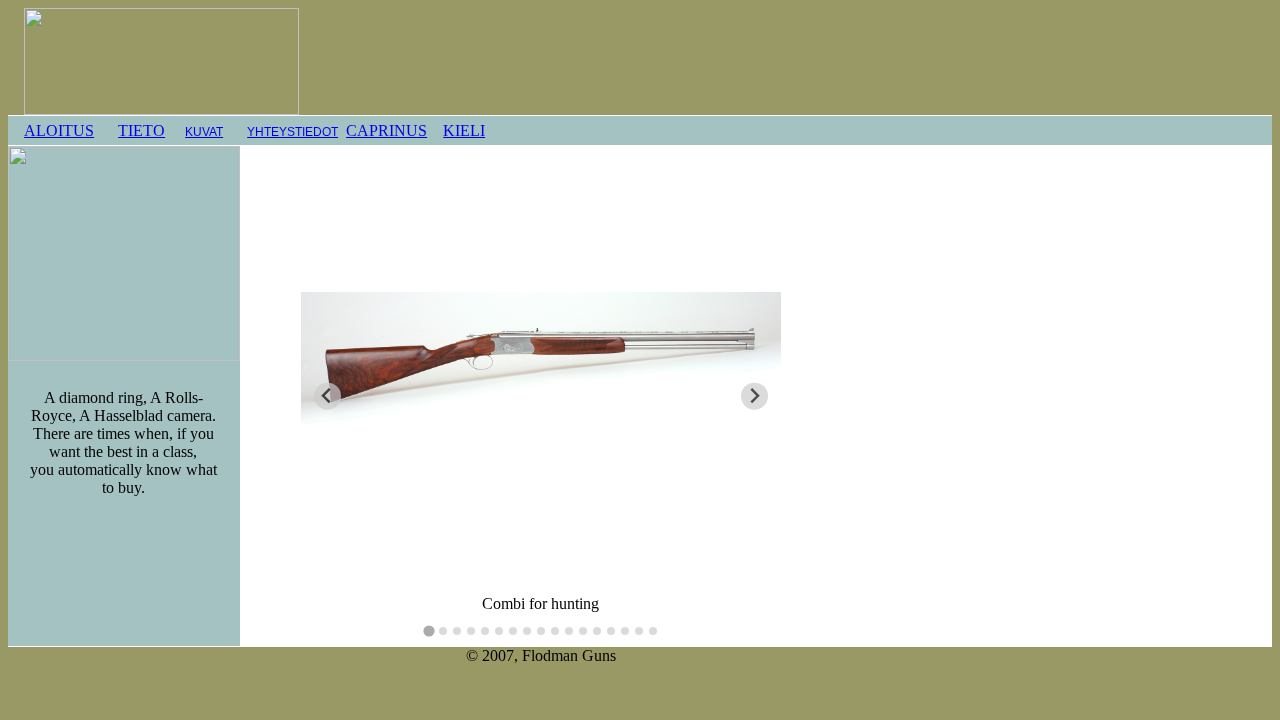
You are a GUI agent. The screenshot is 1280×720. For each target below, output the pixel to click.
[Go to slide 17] (653, 631)
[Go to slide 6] (499, 631)
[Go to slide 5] (485, 631)
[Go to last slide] (327, 396)
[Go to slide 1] (428, 630)
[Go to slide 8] (527, 631)
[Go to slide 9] (541, 631)
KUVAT (204, 132)
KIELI (464, 130)
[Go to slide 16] (639, 631)
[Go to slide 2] (443, 631)
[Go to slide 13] (597, 631)
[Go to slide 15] (625, 631)
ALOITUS (59, 130)
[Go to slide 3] (457, 631)
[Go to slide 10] (555, 631)
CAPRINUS (386, 130)
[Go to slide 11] (569, 631)
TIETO (141, 130)
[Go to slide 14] (611, 631)
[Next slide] (754, 396)
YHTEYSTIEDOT (292, 132)
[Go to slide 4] (471, 631)
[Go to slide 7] (513, 631)
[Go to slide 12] (583, 631)
